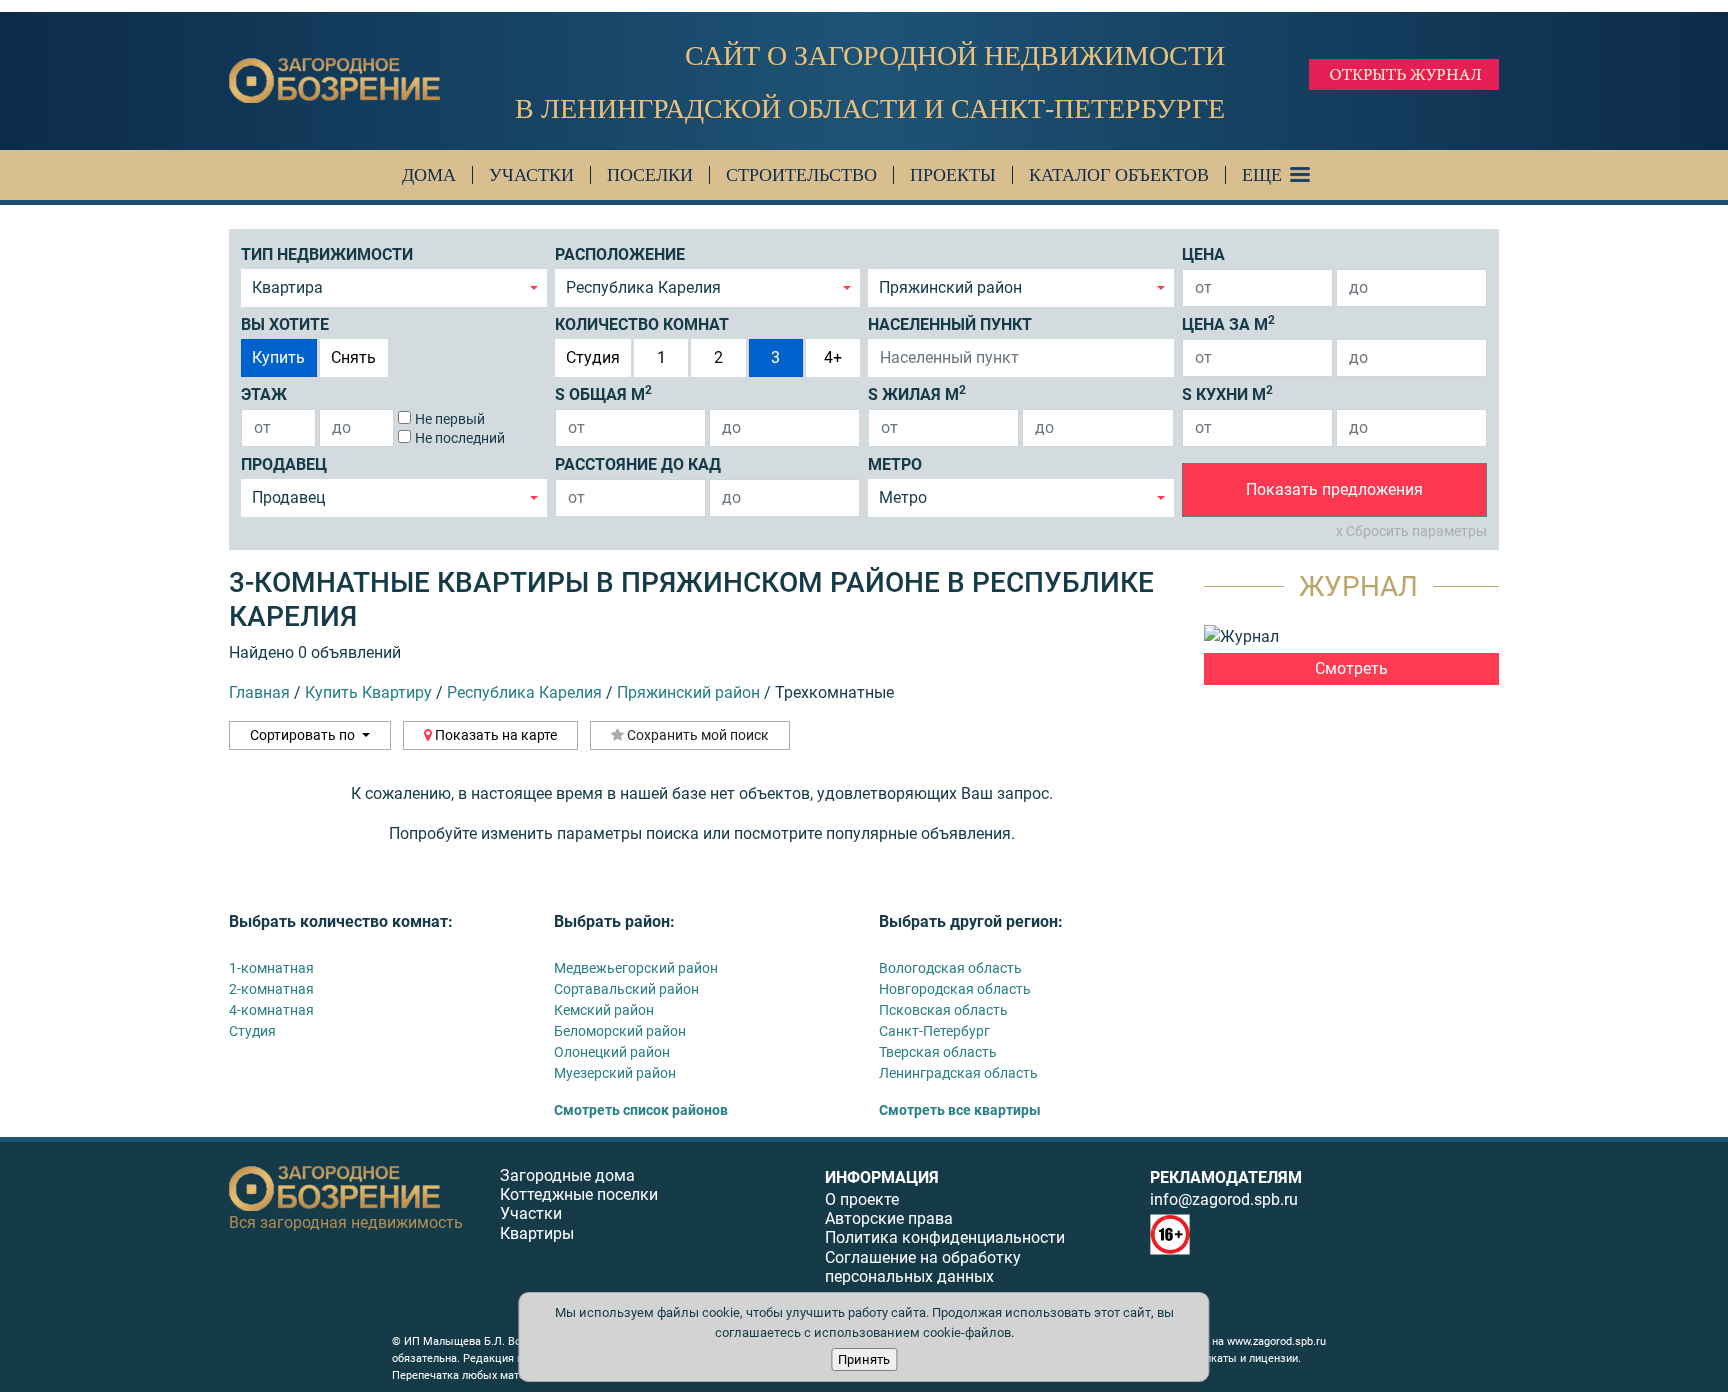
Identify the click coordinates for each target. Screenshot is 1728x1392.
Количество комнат (642, 324)
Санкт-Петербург (934, 1031)
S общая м (603, 393)
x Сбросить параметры (1411, 531)
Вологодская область (950, 968)
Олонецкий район (612, 1052)
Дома (429, 175)
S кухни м (1227, 393)
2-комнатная (271, 989)
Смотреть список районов (641, 1110)
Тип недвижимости (327, 254)
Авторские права (889, 1218)
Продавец (284, 464)
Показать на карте (494, 735)
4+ (833, 357)
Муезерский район (615, 1073)
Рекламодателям (1226, 1177)
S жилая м (917, 393)
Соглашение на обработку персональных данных (923, 1267)
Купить (278, 357)
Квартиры (537, 1233)
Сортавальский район (626, 989)
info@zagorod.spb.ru (1224, 1199)
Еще (1262, 175)
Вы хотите (285, 324)
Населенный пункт (950, 324)
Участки (531, 175)
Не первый (450, 419)
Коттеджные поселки (579, 1194)
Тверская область (938, 1052)
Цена (1203, 254)
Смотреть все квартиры (960, 1110)
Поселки (650, 175)
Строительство (801, 175)
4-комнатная (271, 1010)
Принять (864, 1359)
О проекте (862, 1199)
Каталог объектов (1119, 175)
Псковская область (943, 1010)
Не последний (460, 438)
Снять (353, 357)
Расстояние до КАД (638, 464)
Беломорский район (620, 1031)
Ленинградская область (958, 1073)
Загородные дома (567, 1175)
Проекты (953, 175)
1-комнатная (271, 968)
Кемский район (604, 1010)
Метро (895, 464)
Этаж (264, 394)
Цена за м (1228, 323)
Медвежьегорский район (636, 968)
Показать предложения (1334, 489)
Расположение (620, 254)
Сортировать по (304, 735)
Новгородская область (955, 989)
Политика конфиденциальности (945, 1237)
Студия (593, 357)
